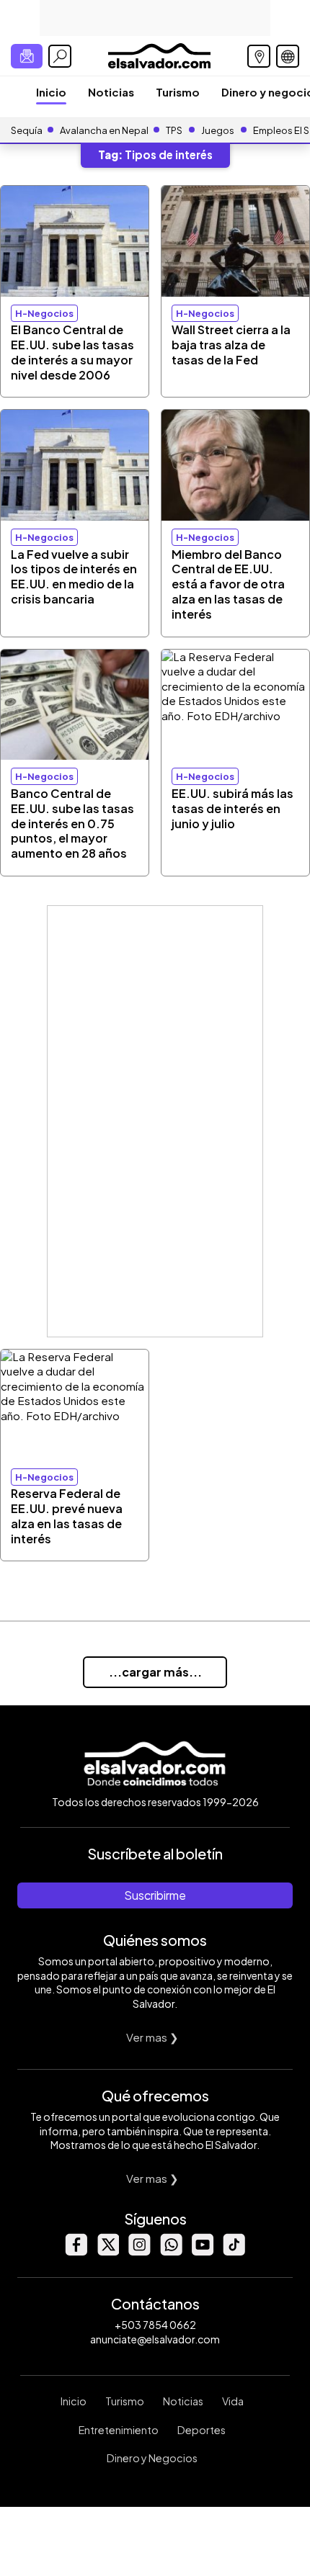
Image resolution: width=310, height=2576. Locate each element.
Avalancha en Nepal (104, 130)
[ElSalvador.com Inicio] (159, 54)
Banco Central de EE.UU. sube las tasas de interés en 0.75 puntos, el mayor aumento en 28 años (72, 823)
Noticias (111, 92)
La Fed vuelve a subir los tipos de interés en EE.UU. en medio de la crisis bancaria (74, 576)
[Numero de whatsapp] (171, 2252)
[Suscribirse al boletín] (27, 56)
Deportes (201, 2430)
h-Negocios (44, 313)
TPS (174, 130)
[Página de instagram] (139, 2252)
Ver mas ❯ (152, 2037)
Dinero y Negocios (152, 2458)
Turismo (178, 92)
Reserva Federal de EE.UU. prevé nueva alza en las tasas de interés (67, 1516)
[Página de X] (107, 2252)
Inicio (51, 92)
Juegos (218, 130)
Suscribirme (155, 1895)
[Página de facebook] (76, 2252)
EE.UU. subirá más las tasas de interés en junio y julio (232, 808)
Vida (233, 2401)
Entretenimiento (119, 2430)
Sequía (27, 130)
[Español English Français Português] (288, 56)
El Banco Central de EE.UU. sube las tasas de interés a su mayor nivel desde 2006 (72, 352)
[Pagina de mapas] (259, 56)
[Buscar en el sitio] (60, 56)
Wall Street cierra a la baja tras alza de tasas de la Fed (231, 345)
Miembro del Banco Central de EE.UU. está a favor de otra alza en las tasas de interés (228, 584)
